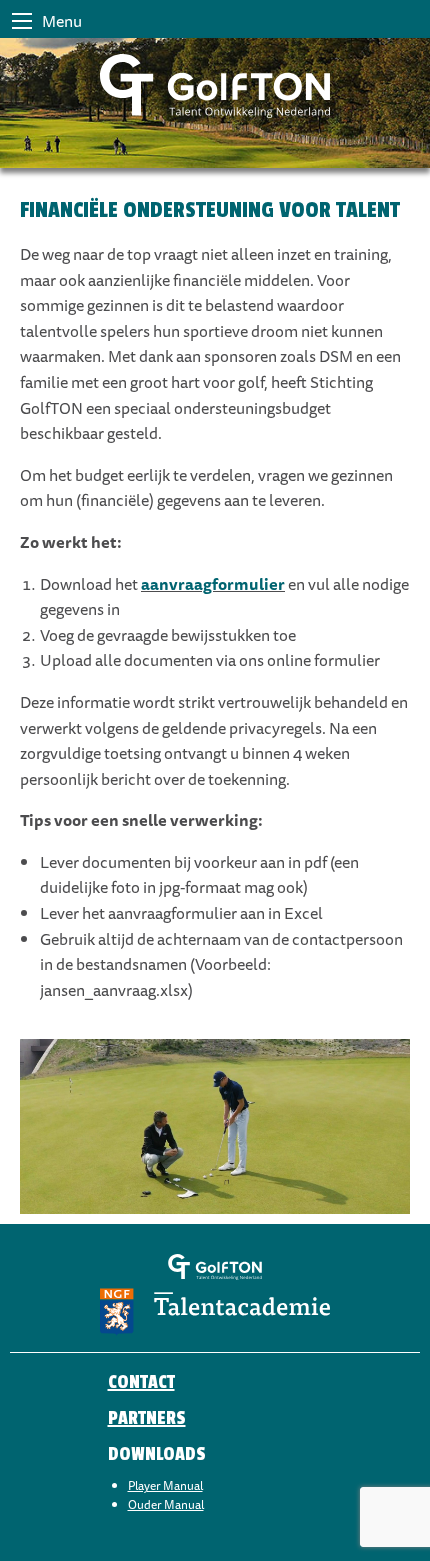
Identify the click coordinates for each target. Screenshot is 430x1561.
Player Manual (165, 1485)
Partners (147, 1418)
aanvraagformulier (213, 584)
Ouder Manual (166, 1504)
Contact (141, 1382)
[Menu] (22, 21)
